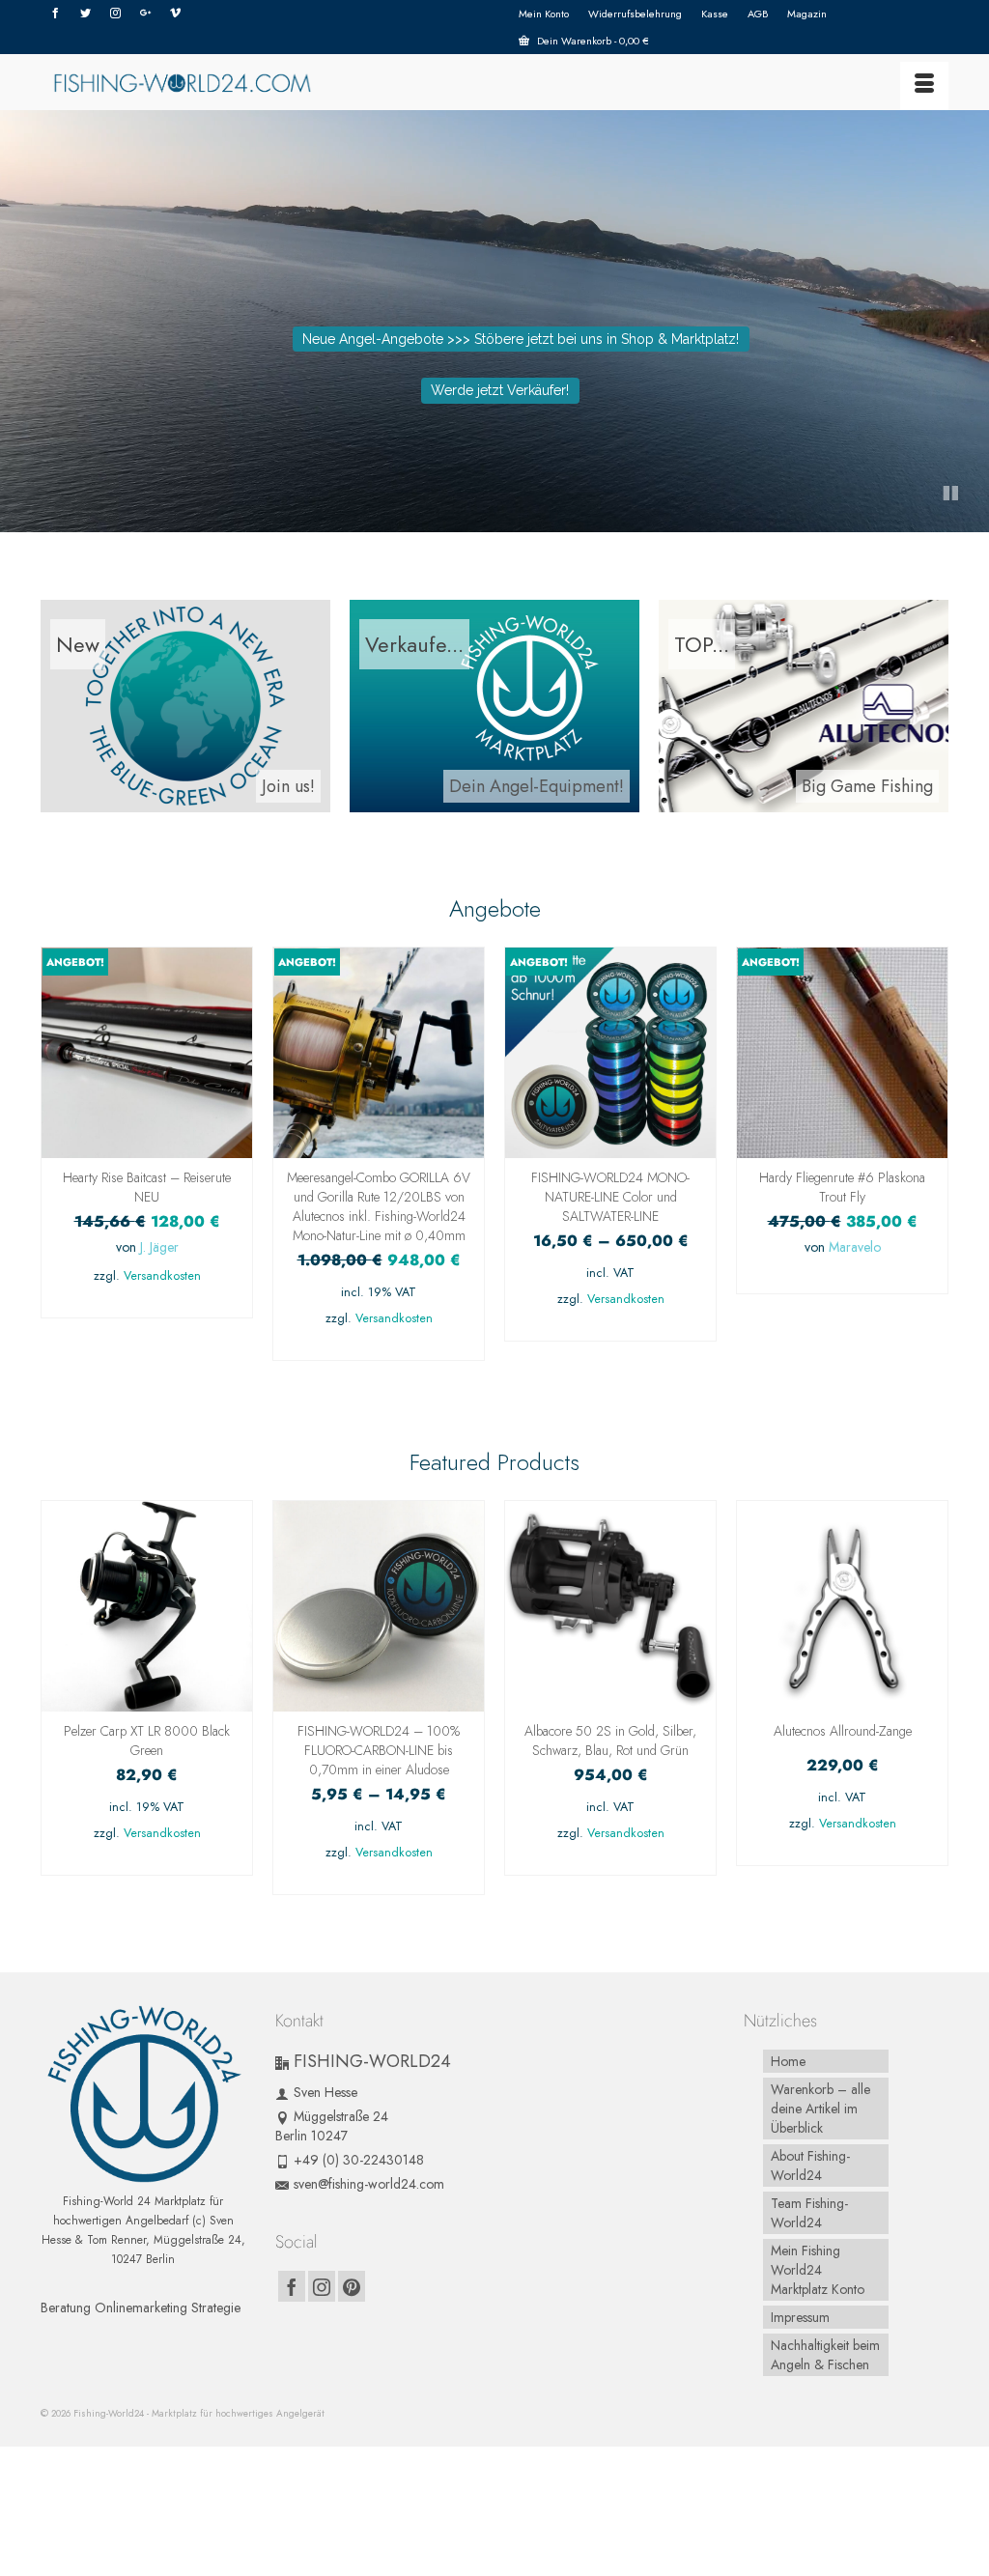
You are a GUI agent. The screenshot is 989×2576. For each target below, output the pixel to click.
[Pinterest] (352, 2286)
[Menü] (924, 86)
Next (932, 1163)
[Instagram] (115, 14)
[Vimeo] (175, 14)
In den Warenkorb (147, 1303)
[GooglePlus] (145, 14)
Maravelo (855, 1247)
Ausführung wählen (610, 1327)
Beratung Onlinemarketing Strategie (141, 2307)
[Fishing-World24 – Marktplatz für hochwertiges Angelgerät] (182, 82)
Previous (57, 1163)
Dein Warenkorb (592, 41)
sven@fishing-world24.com (369, 2184)
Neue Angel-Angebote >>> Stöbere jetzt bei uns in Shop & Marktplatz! (521, 339)
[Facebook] (56, 14)
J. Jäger (159, 1247)
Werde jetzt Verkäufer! (500, 390)
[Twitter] (85, 14)
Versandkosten (162, 1276)
